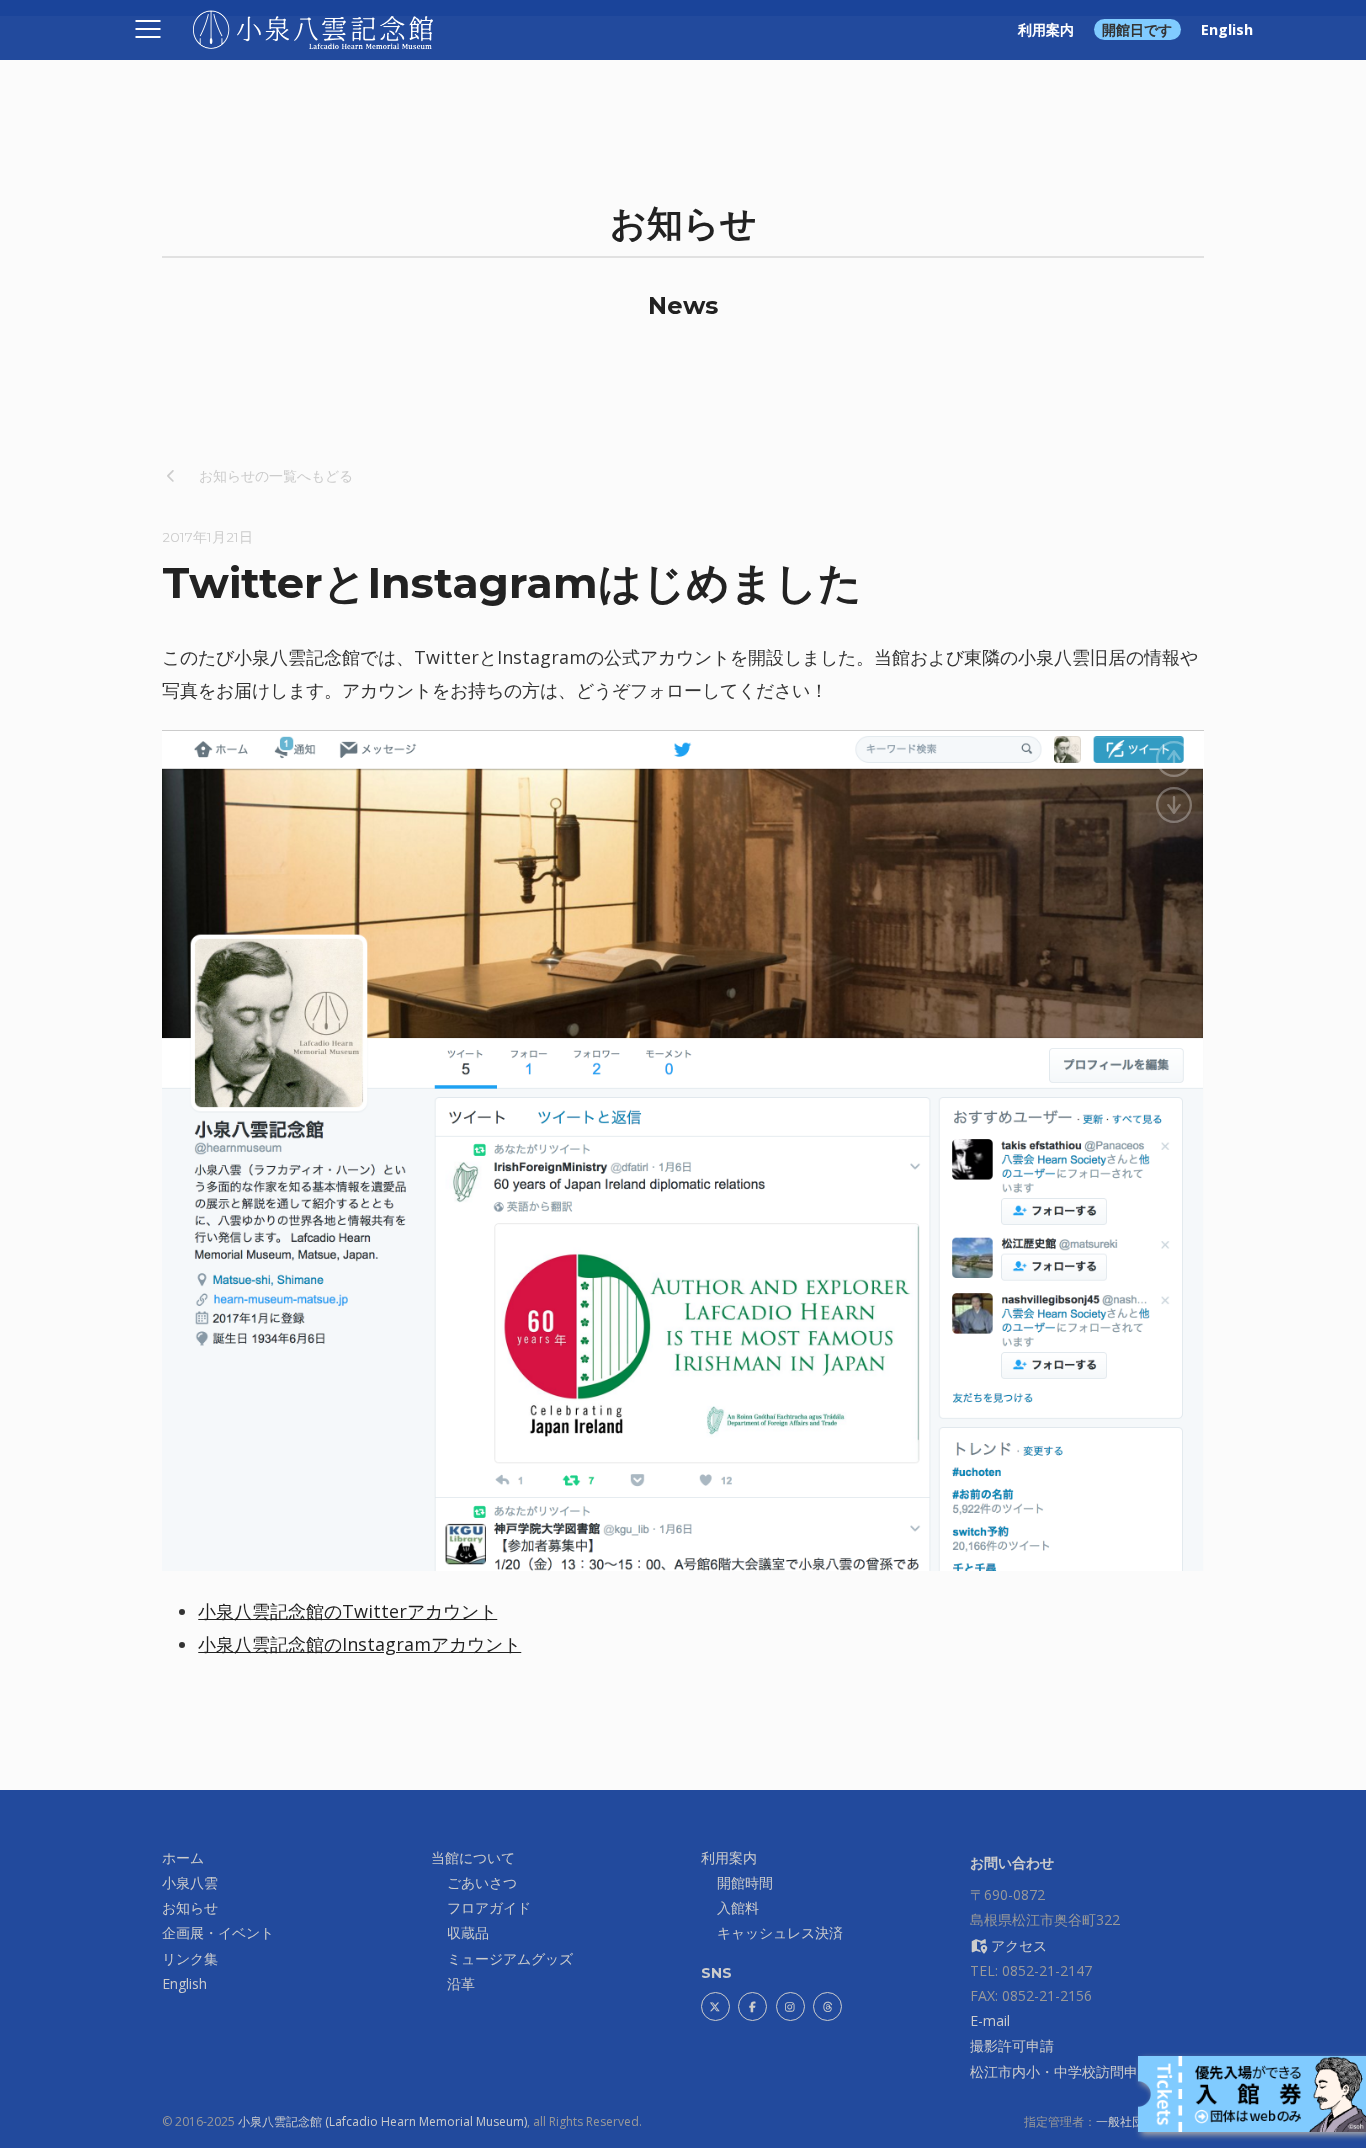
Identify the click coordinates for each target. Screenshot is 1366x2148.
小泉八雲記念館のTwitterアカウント (347, 1611)
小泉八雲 (190, 1882)
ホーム (183, 1857)
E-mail (990, 2020)
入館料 (738, 1907)
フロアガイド (489, 1907)
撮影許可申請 (1012, 2045)
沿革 (461, 1983)
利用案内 (1046, 29)
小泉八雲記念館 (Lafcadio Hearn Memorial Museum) (382, 2121)
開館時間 (745, 1882)
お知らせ (190, 1907)
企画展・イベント (218, 1932)
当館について (473, 1857)
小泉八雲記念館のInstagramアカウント (359, 1644)
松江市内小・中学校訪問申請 (1061, 2071)
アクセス (1017, 1945)
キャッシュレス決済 (780, 1932)
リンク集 (190, 1958)
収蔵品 (468, 1932)
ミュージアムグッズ (510, 1958)
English (1227, 29)
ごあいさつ (482, 1882)
